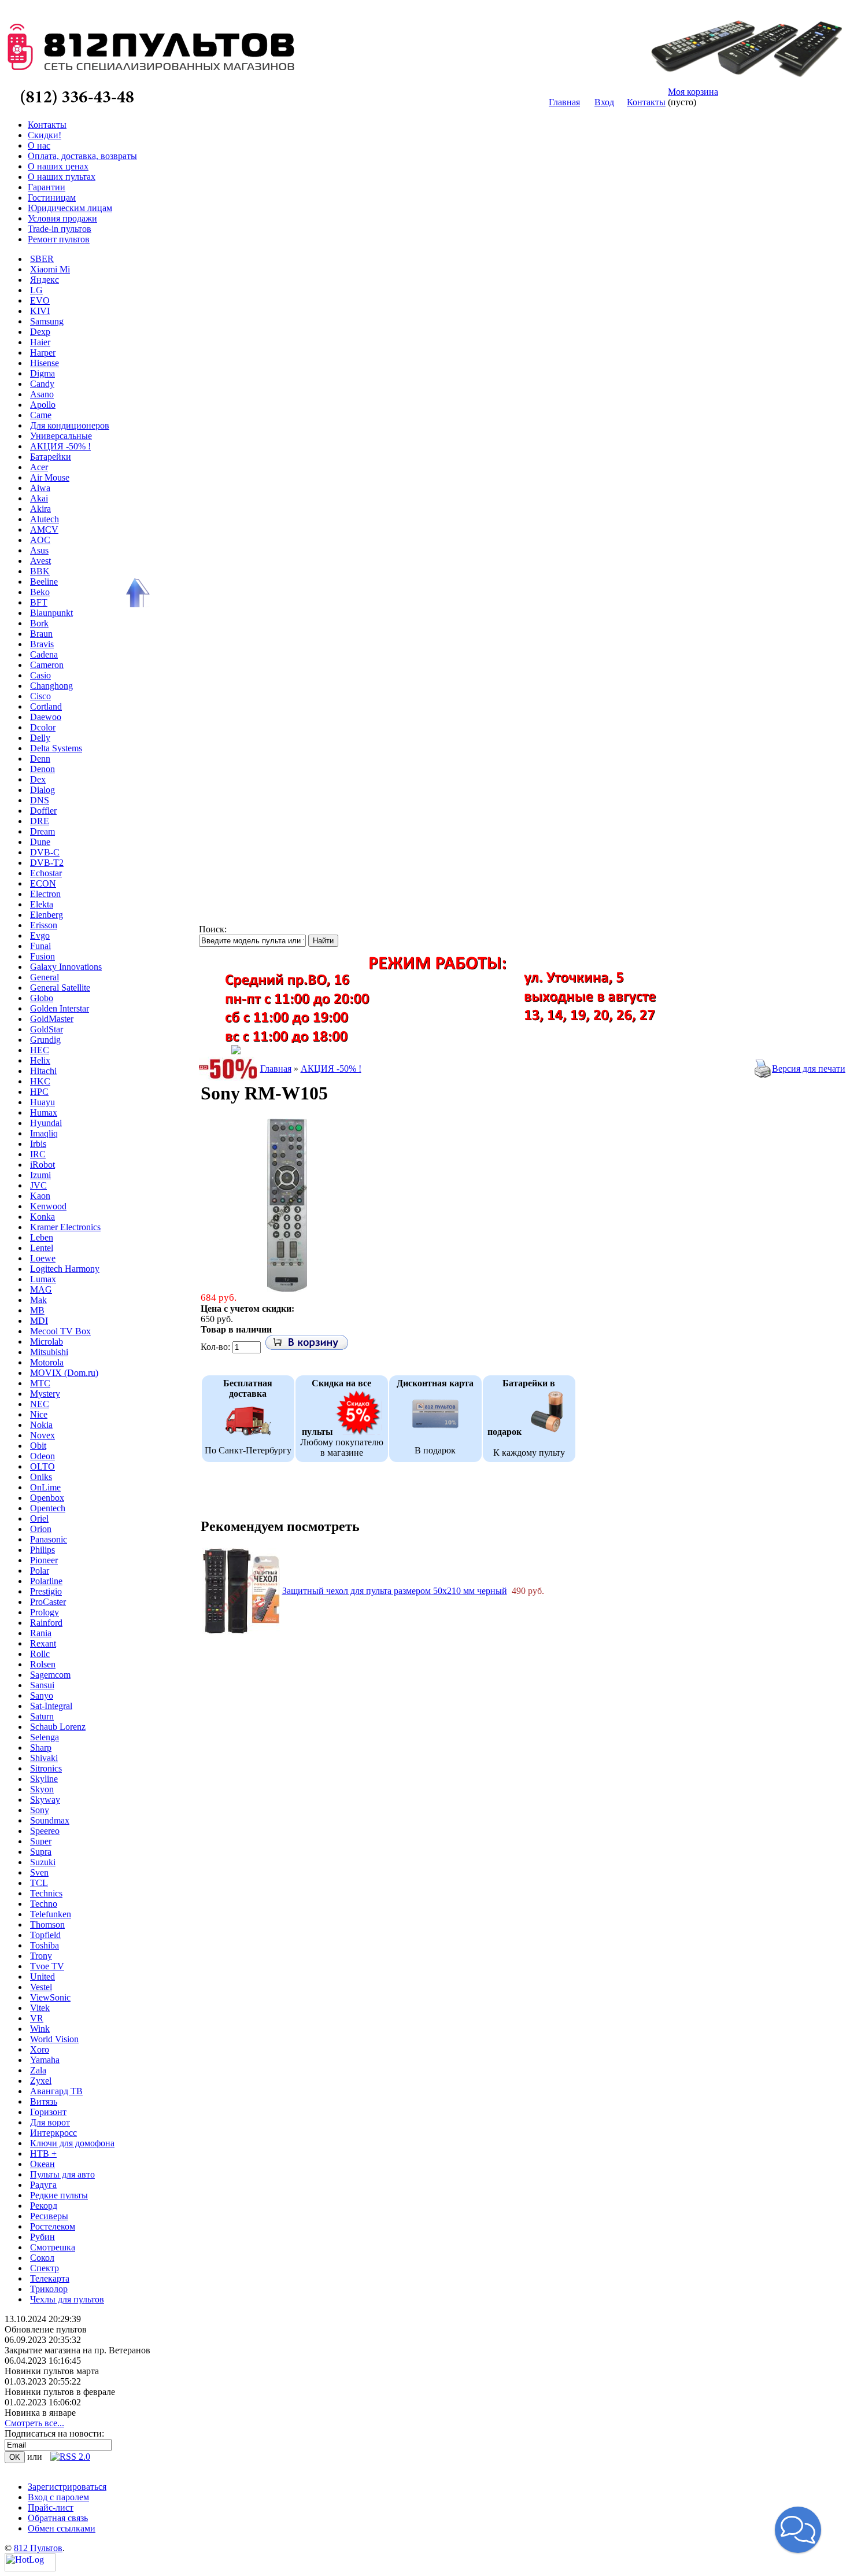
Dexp (40, 332)
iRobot (42, 1165)
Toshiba (45, 1945)
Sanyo (42, 1695)
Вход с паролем (58, 2497)
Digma (42, 373)
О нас (39, 145)
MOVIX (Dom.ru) (64, 1373)
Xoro (40, 2049)
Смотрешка (53, 2247)
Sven (39, 1872)
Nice (39, 1414)
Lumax (43, 1279)
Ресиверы (49, 2216)
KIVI (40, 311)
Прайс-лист (51, 2507)
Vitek (40, 2008)
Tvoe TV (47, 1966)
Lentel (42, 1248)
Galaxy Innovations (66, 967)
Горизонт (48, 2112)
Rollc (40, 1654)
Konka (42, 1217)
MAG (41, 1289)
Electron (45, 894)
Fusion (42, 956)
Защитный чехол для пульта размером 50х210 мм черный (395, 1591)
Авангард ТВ (56, 2091)
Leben (42, 1237)
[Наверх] (136, 593)
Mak (38, 1300)
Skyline (44, 1779)
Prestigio (46, 1591)
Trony (41, 1956)
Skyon (42, 1789)
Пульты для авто (62, 2174)
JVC (38, 1185)
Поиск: (213, 929)
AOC (40, 540)
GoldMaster (52, 1019)
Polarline (46, 1581)
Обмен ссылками (62, 2528)
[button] (798, 2530)
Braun (41, 634)
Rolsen (43, 1664)
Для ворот (50, 2122)
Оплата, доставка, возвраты (82, 156)
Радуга (43, 2185)
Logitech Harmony (65, 1269)
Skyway (45, 1800)
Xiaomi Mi (50, 269)
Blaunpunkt (51, 613)
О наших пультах (62, 177)
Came (41, 415)
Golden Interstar (60, 1008)
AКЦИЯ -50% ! (60, 446)
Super (41, 1841)
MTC (40, 1383)
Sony (40, 1810)
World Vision (54, 2039)
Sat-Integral (51, 1706)
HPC (39, 1092)
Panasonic (49, 1539)
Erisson (44, 925)
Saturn (42, 1716)
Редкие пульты (59, 2195)
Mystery (45, 1394)
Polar (40, 1571)
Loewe (43, 1258)
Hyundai (46, 1123)
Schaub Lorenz (58, 1727)
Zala (38, 2070)
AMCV (44, 529)
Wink (40, 2029)
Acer (39, 467)
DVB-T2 (47, 863)
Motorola (47, 1362)
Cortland (46, 706)
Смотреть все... (34, 2423)
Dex (38, 779)
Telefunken (51, 1914)
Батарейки (51, 457)
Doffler (43, 811)
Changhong (51, 686)
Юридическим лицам (70, 208)
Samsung (47, 321)
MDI (39, 1321)
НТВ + (43, 2154)
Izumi (40, 1175)
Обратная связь (58, 2518)
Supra (41, 1852)
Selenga (45, 1737)
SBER (42, 259)
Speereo (45, 1831)
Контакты (646, 102)
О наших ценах (58, 166)
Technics (46, 1893)
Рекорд (44, 2206)
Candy (42, 384)
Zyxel (41, 2081)
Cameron (47, 665)
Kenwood (48, 1206)
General (45, 977)
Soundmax (50, 1820)
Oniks (41, 1477)
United (42, 1977)
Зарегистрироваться (67, 2487)
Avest (40, 561)
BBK (40, 571)
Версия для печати (809, 1069)
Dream (42, 831)
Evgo (40, 935)
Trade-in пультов (60, 229)
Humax (44, 1112)
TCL (39, 1883)
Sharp (41, 1748)
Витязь (44, 2101)
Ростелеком (53, 2226)
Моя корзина (693, 92)
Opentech (48, 1508)
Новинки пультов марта (52, 2371)
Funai (40, 946)
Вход (604, 102)
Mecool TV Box (60, 1331)
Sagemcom (50, 1675)
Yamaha (45, 2060)
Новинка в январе (40, 2413)
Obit (38, 1446)
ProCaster (48, 1602)
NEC (40, 1404)
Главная (564, 102)
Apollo (43, 405)
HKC (40, 1081)
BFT (39, 602)
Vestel (41, 1987)
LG (36, 290)
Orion (41, 1529)
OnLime (45, 1487)
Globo (42, 998)
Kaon (40, 1196)
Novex (42, 1435)
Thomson (47, 1924)
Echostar (46, 873)
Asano (42, 394)
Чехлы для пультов (67, 2299)
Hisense (45, 363)
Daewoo (46, 717)
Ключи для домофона (72, 2143)
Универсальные (61, 436)
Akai (39, 498)
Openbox (47, 1498)
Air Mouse (50, 477)
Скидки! (45, 135)
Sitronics (46, 1768)
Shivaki (44, 1758)
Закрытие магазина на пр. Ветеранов (77, 2350)
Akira (40, 509)
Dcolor (43, 727)
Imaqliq (44, 1133)
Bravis (42, 644)
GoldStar (47, 1029)
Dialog (42, 790)
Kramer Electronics (65, 1227)
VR (37, 2018)
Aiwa (40, 488)
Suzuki (43, 1862)
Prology (45, 1612)
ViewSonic (50, 1997)
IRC (38, 1154)
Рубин (42, 2237)
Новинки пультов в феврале (60, 2392)
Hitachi (43, 1071)
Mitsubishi (49, 1352)
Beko (40, 592)
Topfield (45, 1935)
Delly (40, 738)
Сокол (42, 2258)
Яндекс (45, 280)
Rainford (46, 1623)
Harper (43, 353)
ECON (43, 883)
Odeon (42, 1456)
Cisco (40, 696)
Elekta (42, 904)
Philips (42, 1550)
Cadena (44, 654)
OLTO (42, 1466)
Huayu (42, 1102)
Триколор (49, 2289)
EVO (40, 300)
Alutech (45, 519)
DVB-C (45, 852)
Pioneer (44, 1560)
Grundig (45, 1040)
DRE (40, 821)
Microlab (47, 1341)
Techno (44, 1904)
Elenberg (47, 915)
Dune (40, 842)
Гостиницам (52, 198)
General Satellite (60, 988)
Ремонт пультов (59, 239)
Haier (40, 342)
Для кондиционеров (70, 425)
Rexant (43, 1643)
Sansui (42, 1685)
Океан (42, 2164)
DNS (40, 800)
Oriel (39, 1518)
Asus (39, 550)
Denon (42, 769)
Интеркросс (53, 2133)
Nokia (41, 1425)
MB (37, 1310)
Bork (39, 623)
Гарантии (47, 187)
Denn (40, 759)
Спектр (45, 2268)
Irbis (38, 1144)
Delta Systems (56, 748)
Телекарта (50, 2278)
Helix (40, 1060)
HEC (40, 1050)
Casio (40, 675)
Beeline (44, 582)
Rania (41, 1633)
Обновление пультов (46, 2329)
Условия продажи (62, 218)
